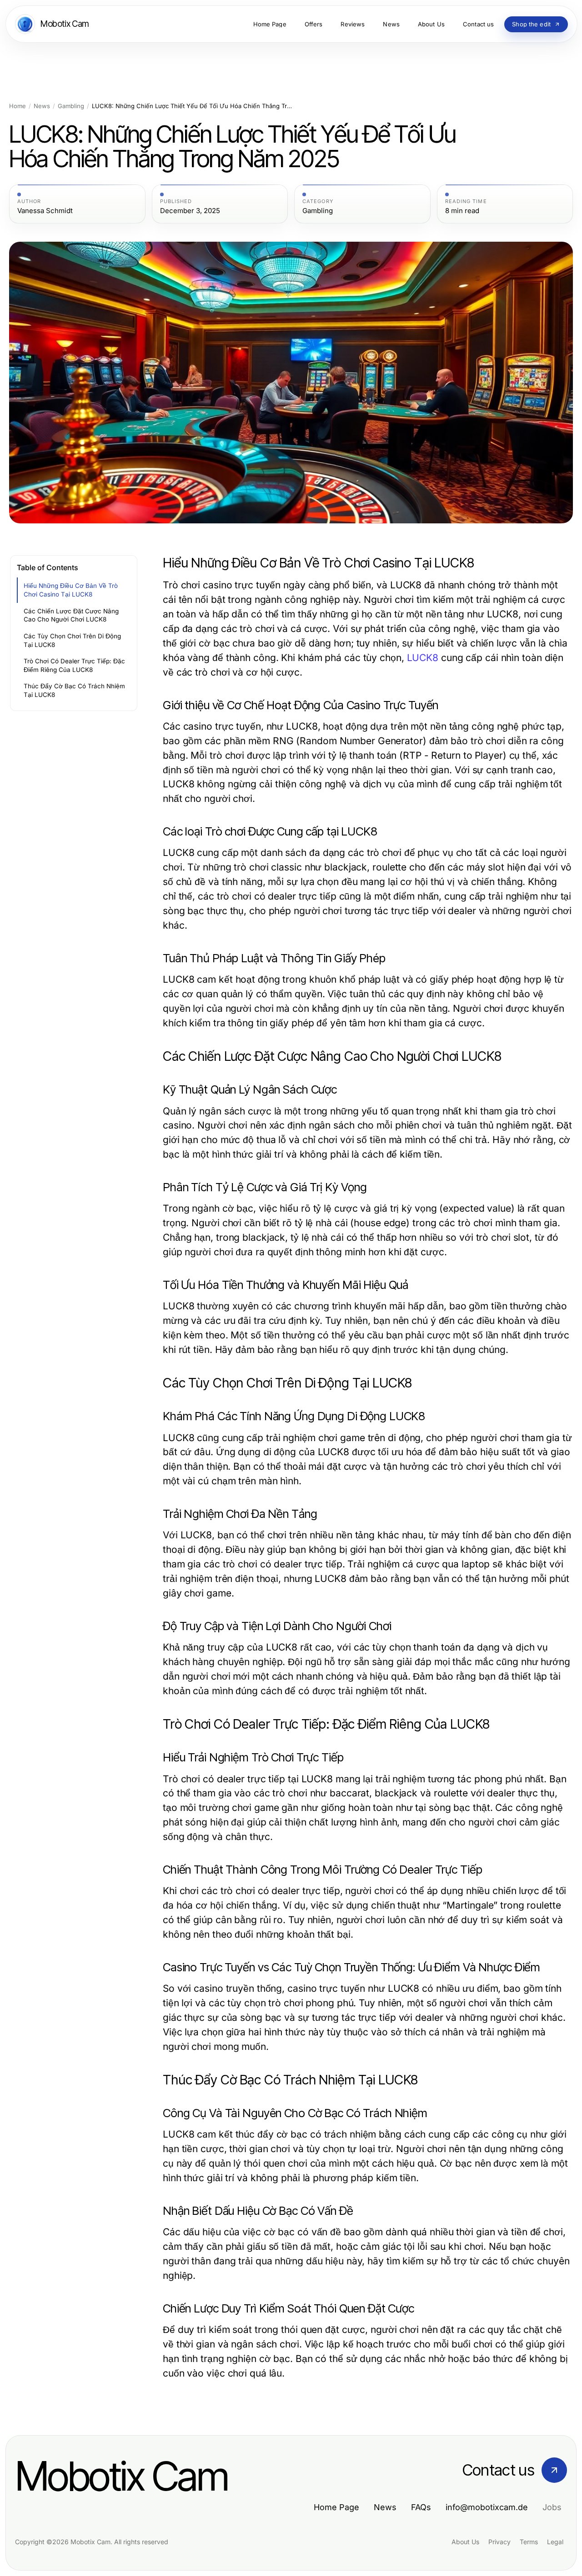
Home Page (336, 2507)
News (42, 106)
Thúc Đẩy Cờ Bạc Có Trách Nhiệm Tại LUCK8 (74, 690)
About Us (465, 2542)
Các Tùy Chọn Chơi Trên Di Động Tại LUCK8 (72, 640)
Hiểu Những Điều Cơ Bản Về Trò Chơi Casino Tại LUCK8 (71, 590)
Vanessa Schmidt (45, 211)
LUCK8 (423, 658)
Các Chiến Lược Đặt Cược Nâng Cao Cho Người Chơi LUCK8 (71, 615)
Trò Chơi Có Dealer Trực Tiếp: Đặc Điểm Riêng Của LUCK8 (74, 665)
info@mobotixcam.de (487, 2507)
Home (18, 106)
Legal (555, 2542)
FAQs (421, 2507)
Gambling (71, 106)
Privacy (499, 2542)
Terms (529, 2542)
